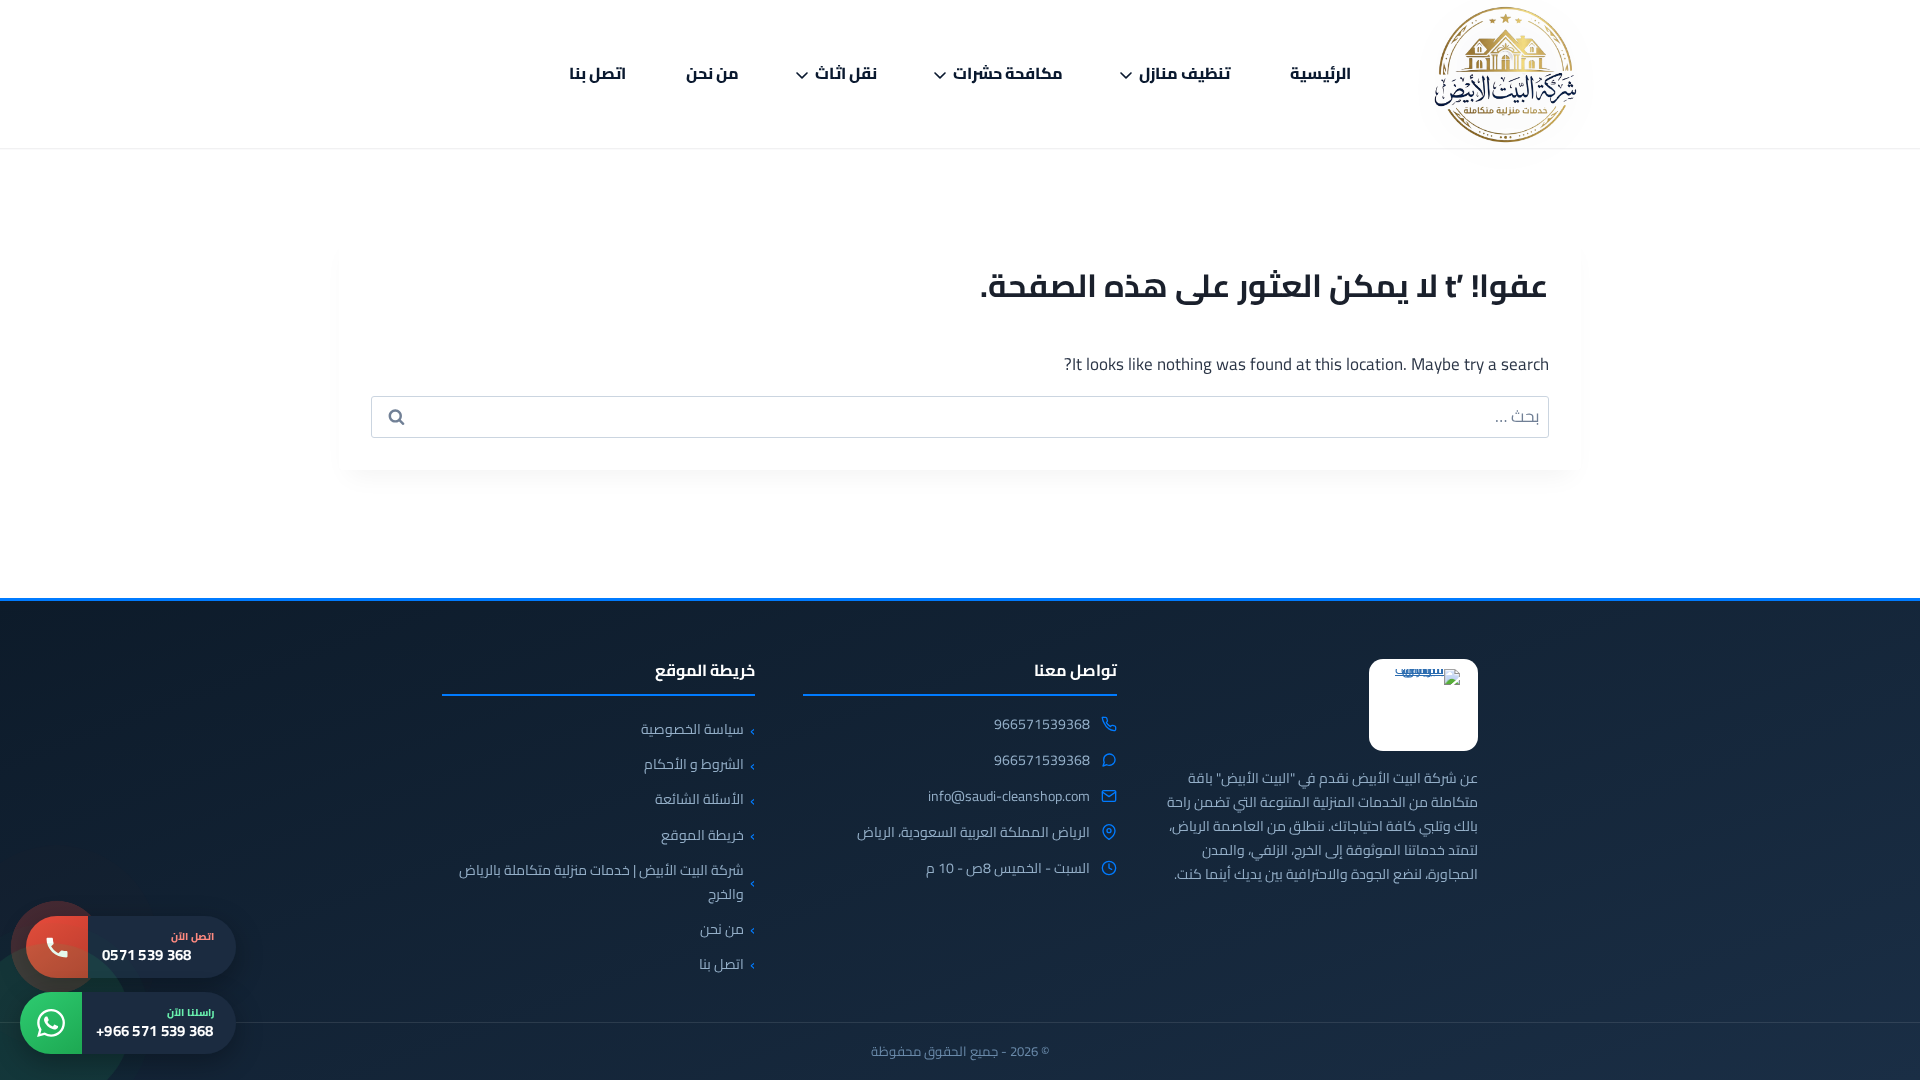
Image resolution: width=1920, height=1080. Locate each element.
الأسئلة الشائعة (699, 799)
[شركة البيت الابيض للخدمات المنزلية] (1423, 705)
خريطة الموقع (702, 835)
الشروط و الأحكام (694, 764)
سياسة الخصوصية (692, 729)
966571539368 (1042, 725)
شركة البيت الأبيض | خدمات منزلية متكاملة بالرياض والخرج (601, 882)
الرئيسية (1320, 73)
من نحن (712, 73)
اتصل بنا (597, 73)
